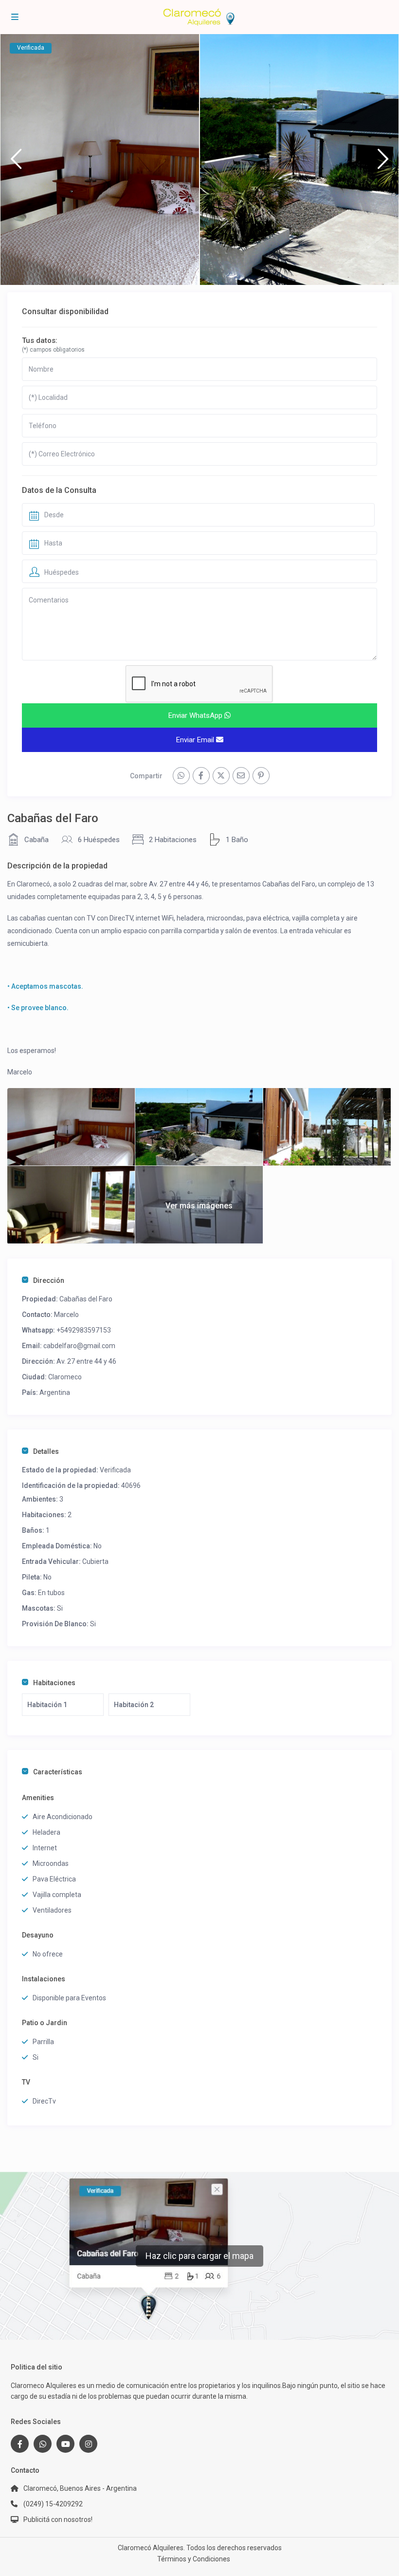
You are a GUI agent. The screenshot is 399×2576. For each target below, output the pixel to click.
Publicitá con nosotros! (58, 2520)
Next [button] (383, 163)
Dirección (49, 1280)
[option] (100, 160)
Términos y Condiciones (194, 2559)
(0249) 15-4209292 (53, 2504)
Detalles (46, 1451)
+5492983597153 (84, 1330)
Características (58, 1772)
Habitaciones (54, 1683)
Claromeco (65, 1377)
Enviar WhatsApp (196, 715)
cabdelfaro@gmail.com (79, 1346)
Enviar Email (196, 740)
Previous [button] (16, 163)
